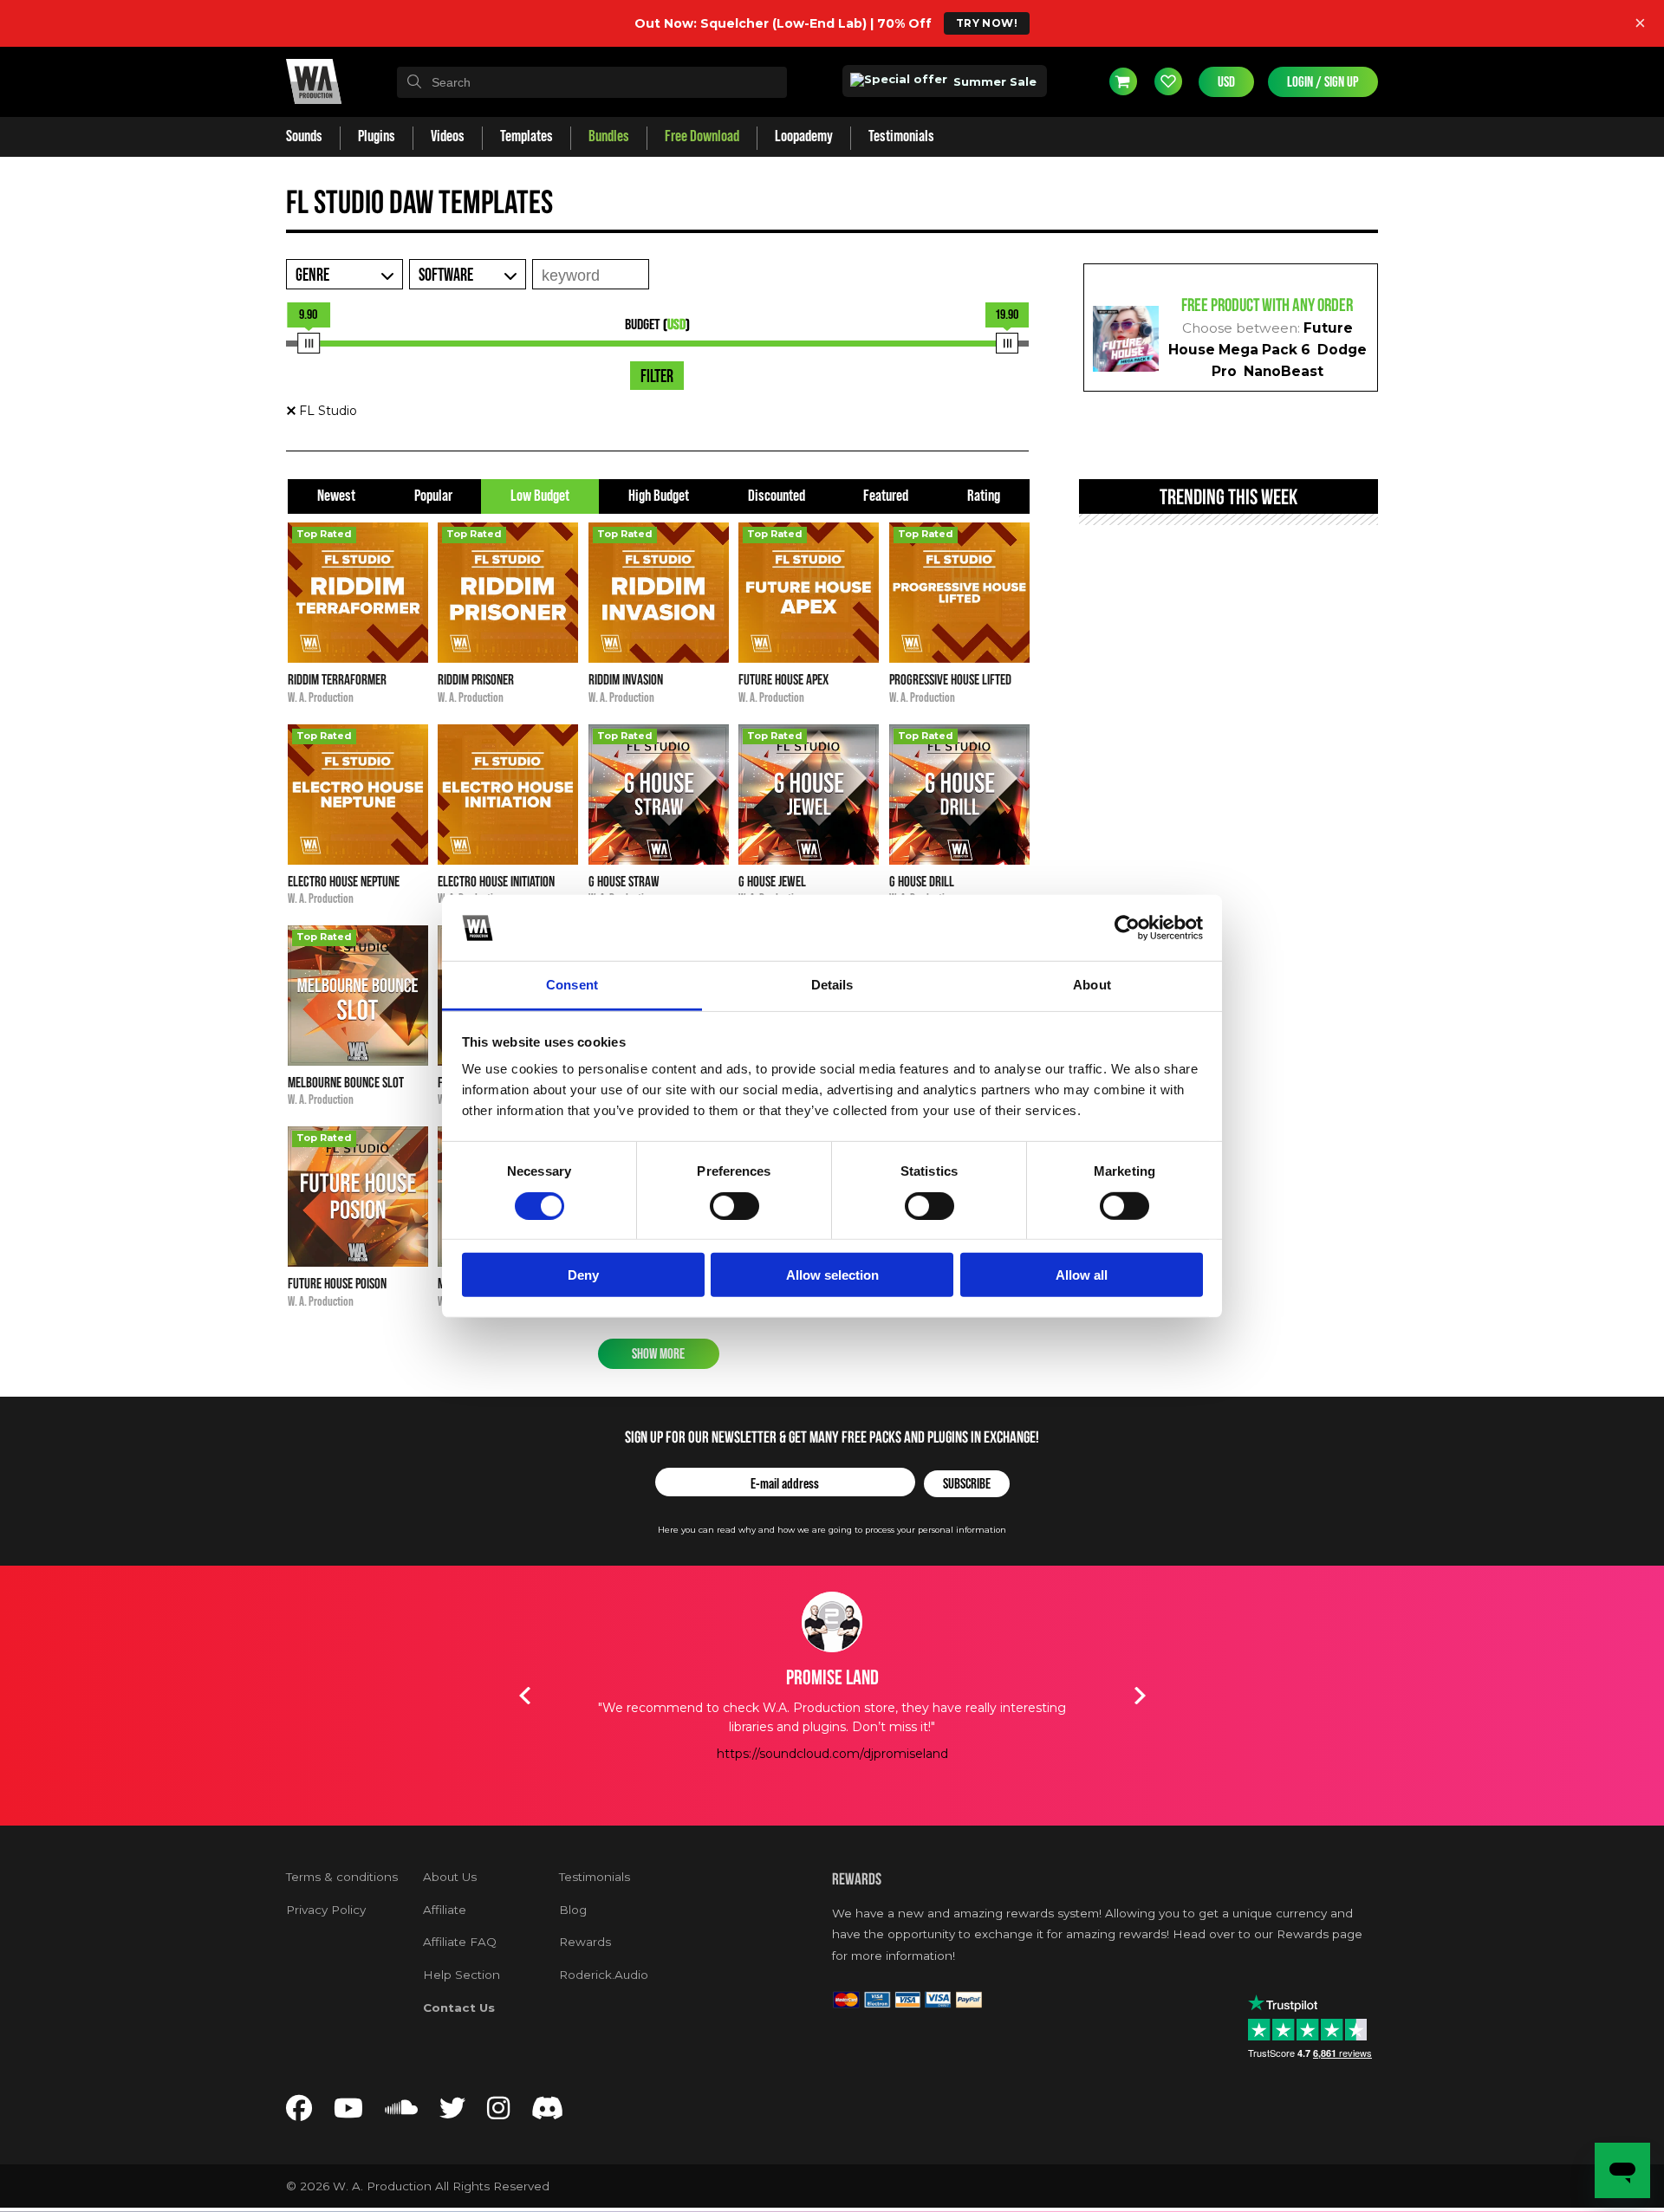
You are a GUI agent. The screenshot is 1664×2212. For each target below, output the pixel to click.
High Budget (659, 496)
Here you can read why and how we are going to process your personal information (832, 1530)
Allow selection (832, 1275)
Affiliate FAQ (460, 1942)
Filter (657, 377)
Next (1140, 1696)
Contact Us (459, 2008)
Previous (524, 1696)
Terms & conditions (342, 1877)
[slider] (309, 343)
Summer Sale (993, 81)
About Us (450, 1877)
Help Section (461, 1975)
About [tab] (1092, 985)
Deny (583, 1275)
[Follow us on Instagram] (498, 2113)
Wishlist (1168, 81)
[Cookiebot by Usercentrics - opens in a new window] (1127, 928)
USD (1226, 82)
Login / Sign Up (1323, 82)
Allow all (1082, 1275)
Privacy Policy (326, 1910)
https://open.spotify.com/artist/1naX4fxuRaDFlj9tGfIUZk (832, 1792)
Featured (886, 496)
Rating (984, 496)
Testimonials (595, 1877)
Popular (433, 496)
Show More (658, 1354)
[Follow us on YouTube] (348, 2113)
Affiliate (445, 1910)
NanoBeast (1284, 371)
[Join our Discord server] (548, 2113)
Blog (573, 1910)
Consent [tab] (572, 985)
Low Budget (540, 496)
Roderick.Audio (604, 1975)
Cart (1123, 81)
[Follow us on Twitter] (452, 2113)
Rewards (585, 1942)
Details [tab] (832, 985)
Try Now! (987, 23)
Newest (336, 496)
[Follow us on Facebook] (299, 2113)
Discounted (777, 496)
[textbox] (592, 82)
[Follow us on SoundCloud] (401, 2113)
